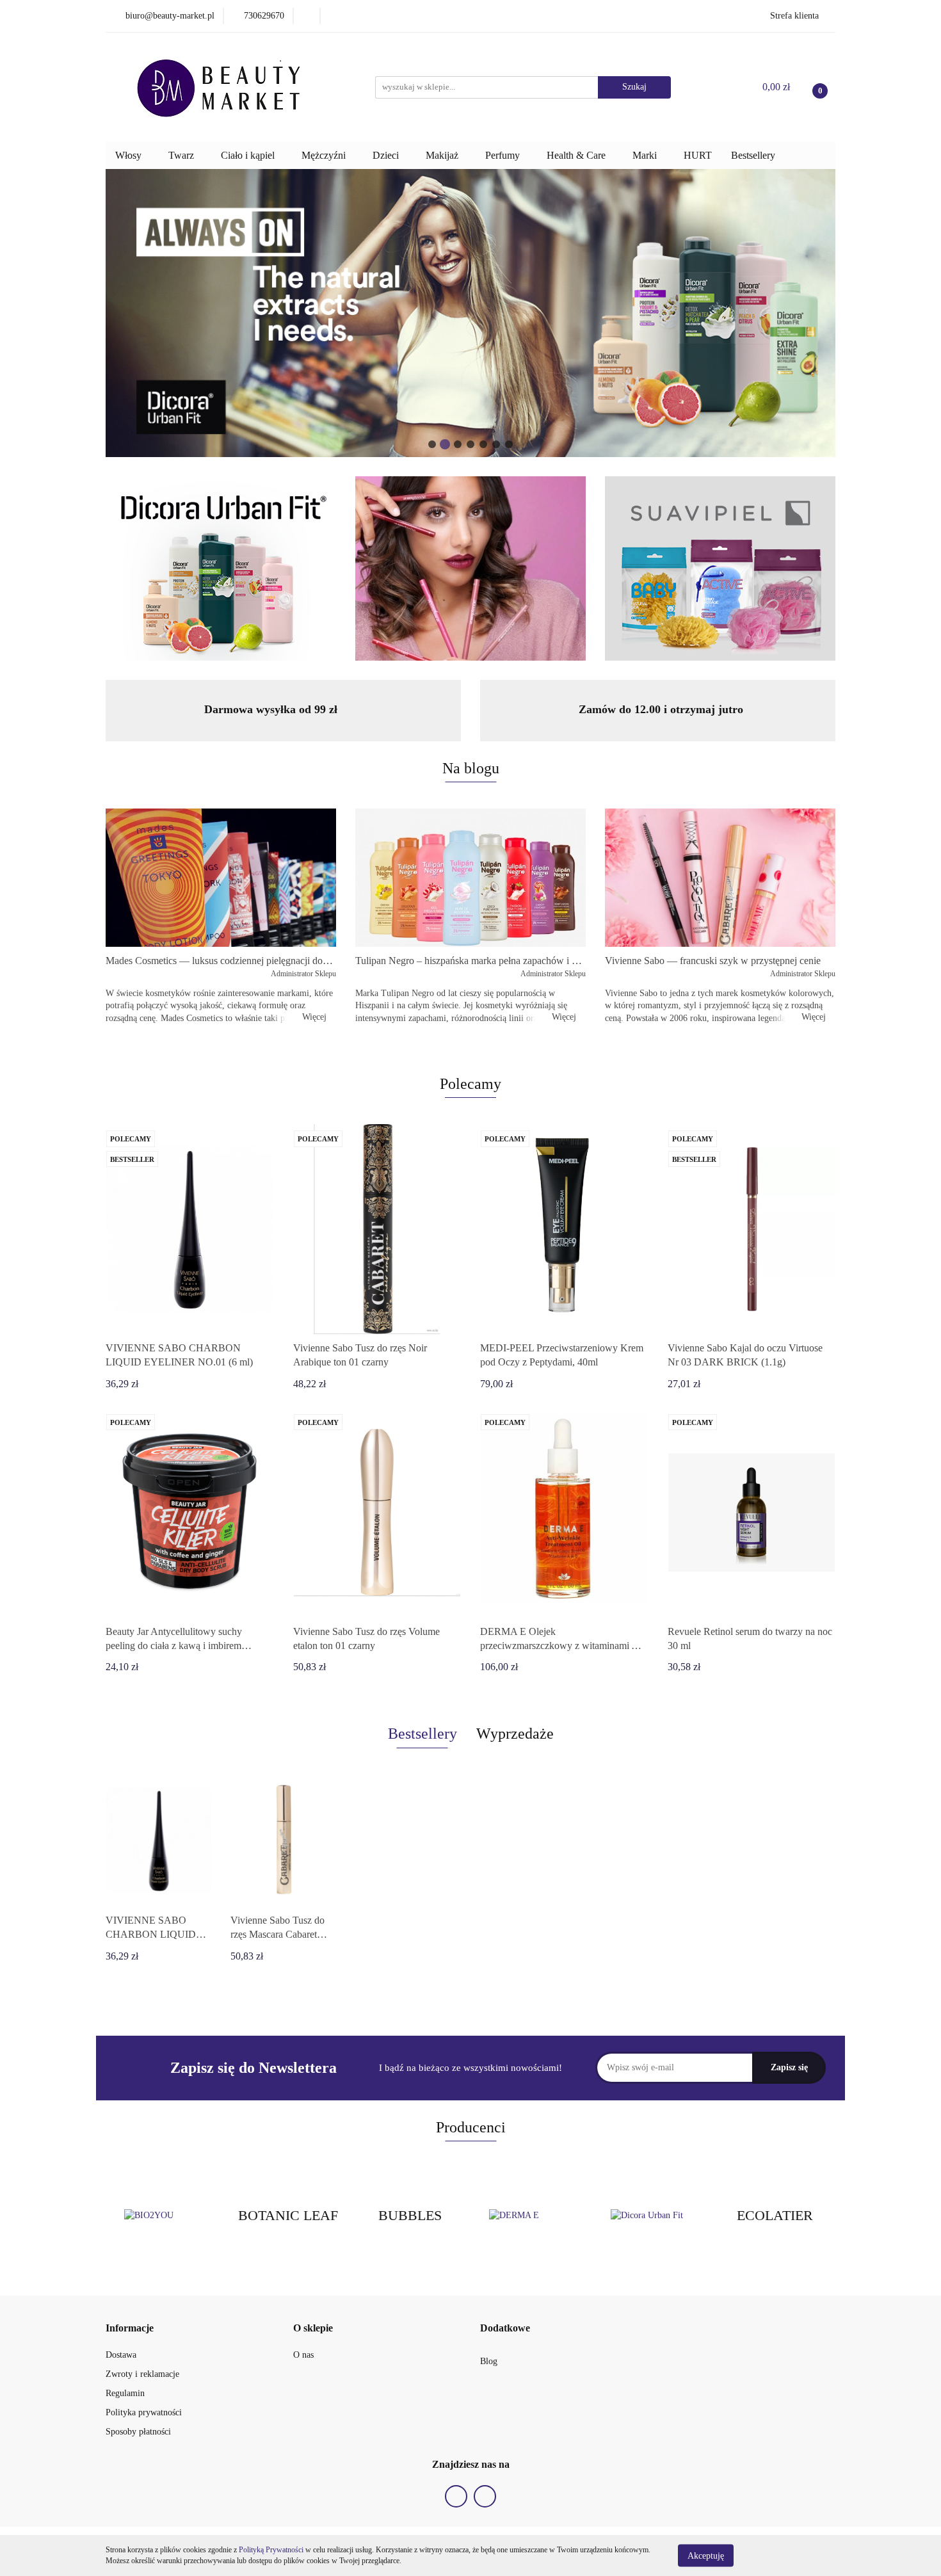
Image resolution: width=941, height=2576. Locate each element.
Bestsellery (753, 155)
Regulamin (125, 2393)
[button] (130, 2329)
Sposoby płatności (138, 2432)
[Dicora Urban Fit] (653, 2216)
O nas (303, 2355)
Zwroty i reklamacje (142, 2374)
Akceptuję (706, 2555)
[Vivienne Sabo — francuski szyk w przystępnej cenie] (720, 878)
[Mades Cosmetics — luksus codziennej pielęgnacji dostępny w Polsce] (221, 878)
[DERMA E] (531, 2216)
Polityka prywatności (144, 2412)
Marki (646, 155)
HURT (698, 155)
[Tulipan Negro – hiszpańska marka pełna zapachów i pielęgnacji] (470, 878)
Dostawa (121, 2355)
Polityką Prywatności (271, 2550)
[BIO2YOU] (166, 2216)
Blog (489, 2361)
